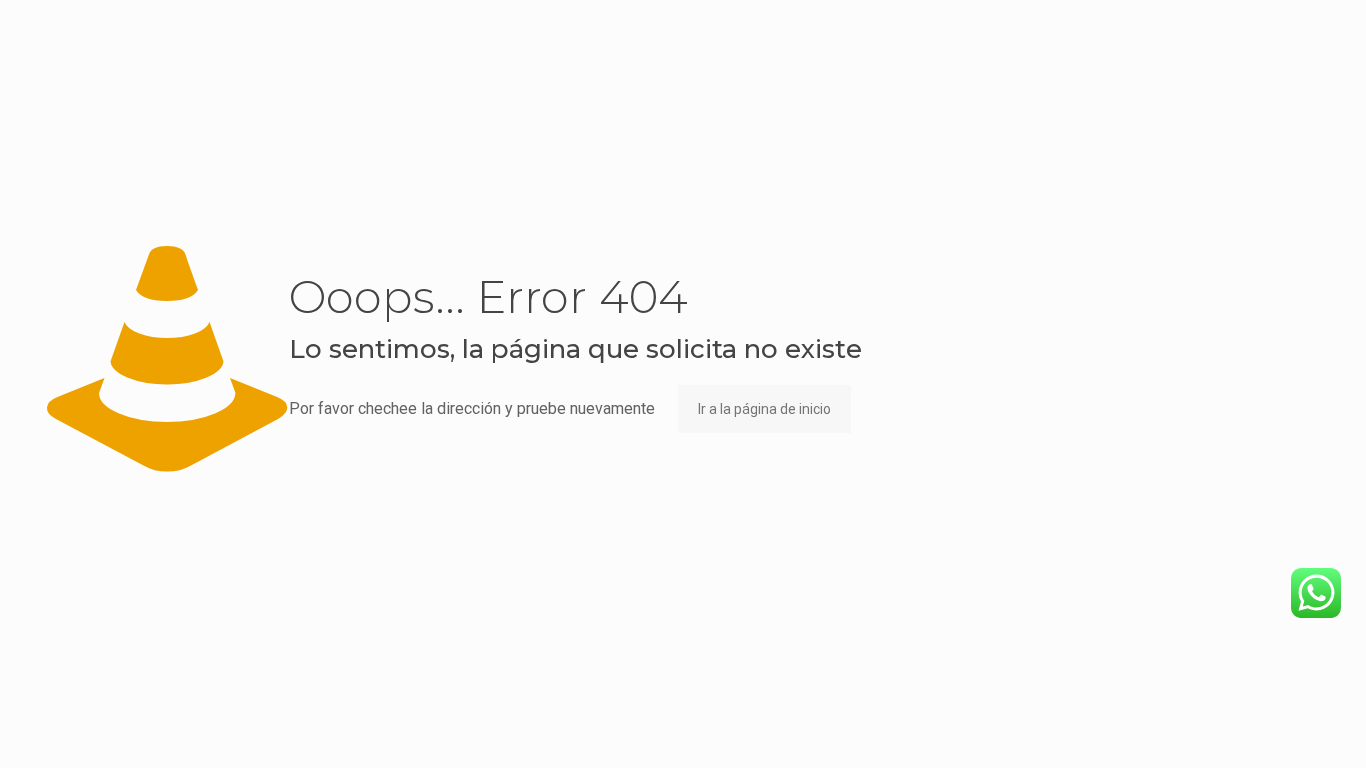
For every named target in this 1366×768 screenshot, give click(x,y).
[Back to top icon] (1270, 727)
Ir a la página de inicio (764, 409)
